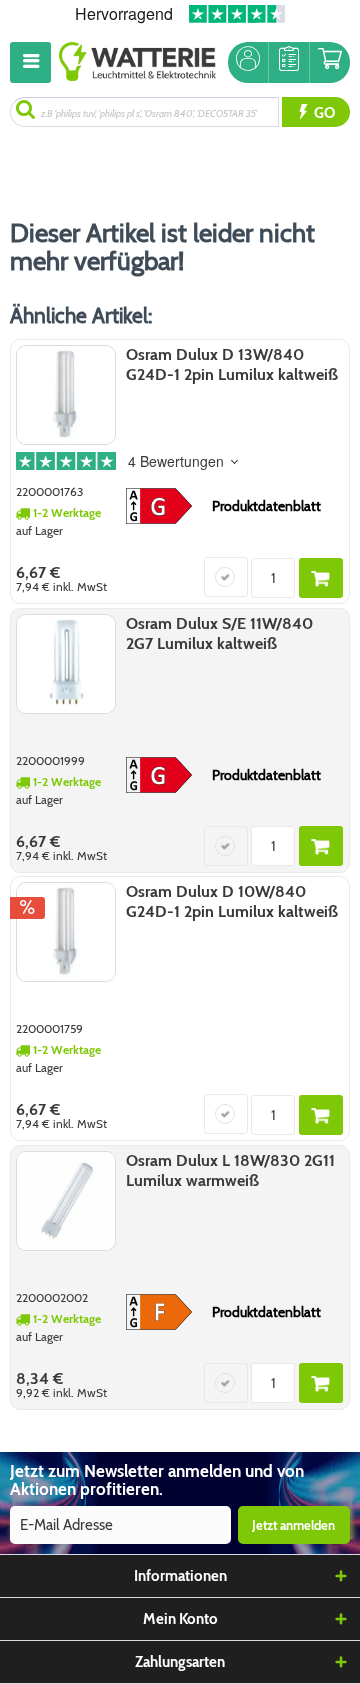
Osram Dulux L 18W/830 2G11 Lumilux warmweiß (230, 1170)
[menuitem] (34, 62)
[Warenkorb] (330, 62)
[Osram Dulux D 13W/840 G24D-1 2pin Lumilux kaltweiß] (66, 395)
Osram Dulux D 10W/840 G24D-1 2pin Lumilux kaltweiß (232, 901)
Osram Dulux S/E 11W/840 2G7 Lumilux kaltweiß (219, 633)
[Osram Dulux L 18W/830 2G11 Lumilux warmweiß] (66, 1201)
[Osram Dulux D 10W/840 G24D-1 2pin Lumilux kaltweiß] (66, 932)
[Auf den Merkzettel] (226, 577)
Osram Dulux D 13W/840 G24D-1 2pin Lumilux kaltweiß (232, 364)
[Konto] (248, 62)
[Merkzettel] (289, 62)
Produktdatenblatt (266, 506)
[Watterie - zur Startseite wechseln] (137, 62)
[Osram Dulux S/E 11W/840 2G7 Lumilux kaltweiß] (66, 664)
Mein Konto (180, 1619)
